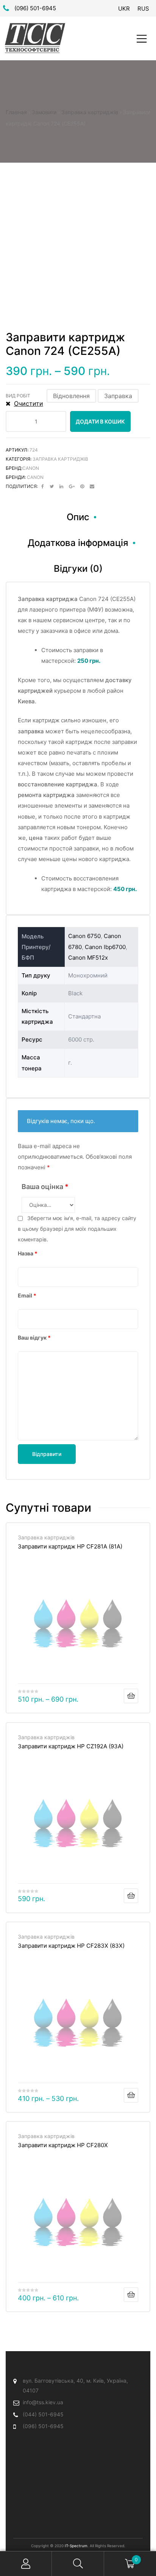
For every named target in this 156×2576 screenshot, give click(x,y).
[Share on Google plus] (72, 486)
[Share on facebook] (43, 486)
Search (78, 2564)
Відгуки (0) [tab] (78, 569)
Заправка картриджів (90, 112)
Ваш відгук (34, 1337)
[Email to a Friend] (92, 486)
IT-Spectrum (76, 2546)
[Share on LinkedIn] (61, 486)
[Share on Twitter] (52, 486)
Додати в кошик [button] (131, 1896)
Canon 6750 (84, 936)
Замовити (44, 112)
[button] (71, 396)
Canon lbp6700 (105, 947)
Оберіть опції (131, 1696)
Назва (28, 1253)
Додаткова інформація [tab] (78, 543)
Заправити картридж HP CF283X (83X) (71, 1946)
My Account (26, 2564)
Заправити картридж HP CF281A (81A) (70, 1546)
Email (27, 1295)
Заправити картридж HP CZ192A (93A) (71, 1746)
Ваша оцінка (45, 1187)
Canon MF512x (88, 958)
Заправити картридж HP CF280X (63, 2145)
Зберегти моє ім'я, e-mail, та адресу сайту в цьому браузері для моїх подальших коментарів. (77, 1229)
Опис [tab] (78, 517)
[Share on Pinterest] (82, 486)
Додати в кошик (100, 421)
